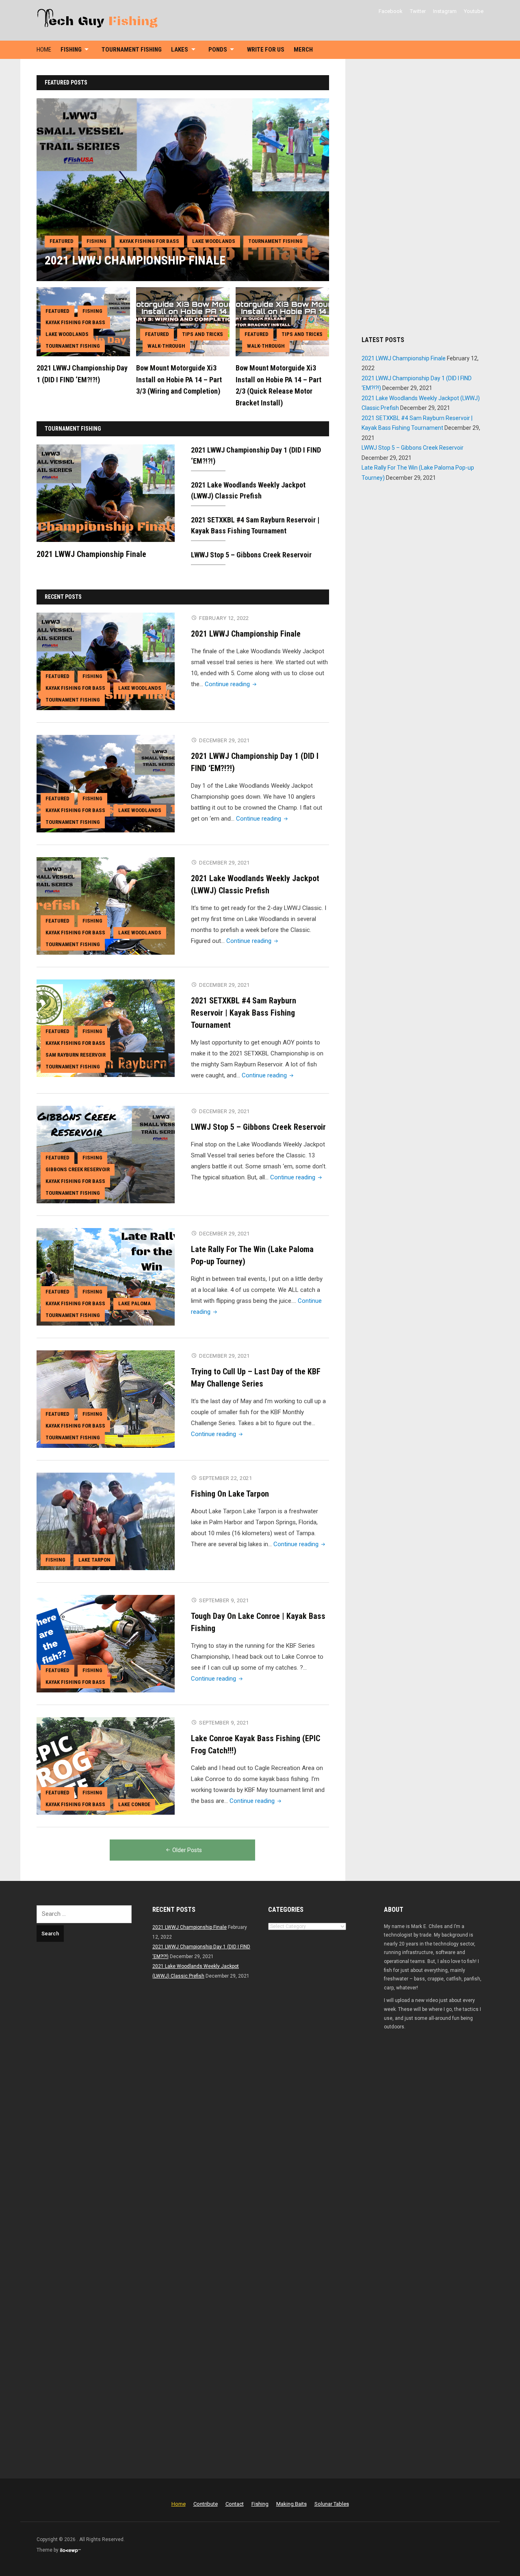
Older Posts (187, 1850)
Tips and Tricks (203, 334)
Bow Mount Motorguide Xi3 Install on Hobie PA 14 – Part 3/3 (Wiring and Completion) (179, 380)
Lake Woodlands (214, 241)
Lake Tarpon (94, 1560)
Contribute (206, 2504)
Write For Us (266, 50)
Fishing (71, 50)
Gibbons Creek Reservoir (78, 1169)
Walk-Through (166, 346)
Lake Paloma (134, 1303)
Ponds (218, 50)
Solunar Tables (332, 2504)
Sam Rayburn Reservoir (76, 1055)
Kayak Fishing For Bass (149, 241)
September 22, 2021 (225, 1478)
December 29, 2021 (224, 740)
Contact (235, 2504)
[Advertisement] (422, 197)
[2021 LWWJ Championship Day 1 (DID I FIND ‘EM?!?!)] (106, 783)
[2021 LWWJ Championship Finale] (183, 189)
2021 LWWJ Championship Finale (135, 260)
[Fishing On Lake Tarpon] (106, 1521)
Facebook (391, 11)
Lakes (180, 50)
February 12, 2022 (224, 618)
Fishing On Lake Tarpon (230, 1494)
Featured (62, 241)
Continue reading (231, 684)
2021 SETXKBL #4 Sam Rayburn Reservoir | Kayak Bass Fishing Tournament (244, 1013)
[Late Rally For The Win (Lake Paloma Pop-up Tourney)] (106, 1276)
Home (44, 50)
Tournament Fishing (132, 50)
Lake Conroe (134, 1804)
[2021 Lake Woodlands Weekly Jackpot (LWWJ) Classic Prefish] (106, 906)
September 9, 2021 (224, 1600)
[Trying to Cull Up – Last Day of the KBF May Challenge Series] (106, 1399)
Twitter (418, 11)
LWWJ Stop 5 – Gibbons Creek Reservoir (251, 555)
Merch (303, 50)
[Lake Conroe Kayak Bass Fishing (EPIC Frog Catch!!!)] (106, 1766)
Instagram (445, 11)
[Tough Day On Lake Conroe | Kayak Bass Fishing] (106, 1643)
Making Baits (291, 2504)
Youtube (474, 11)
